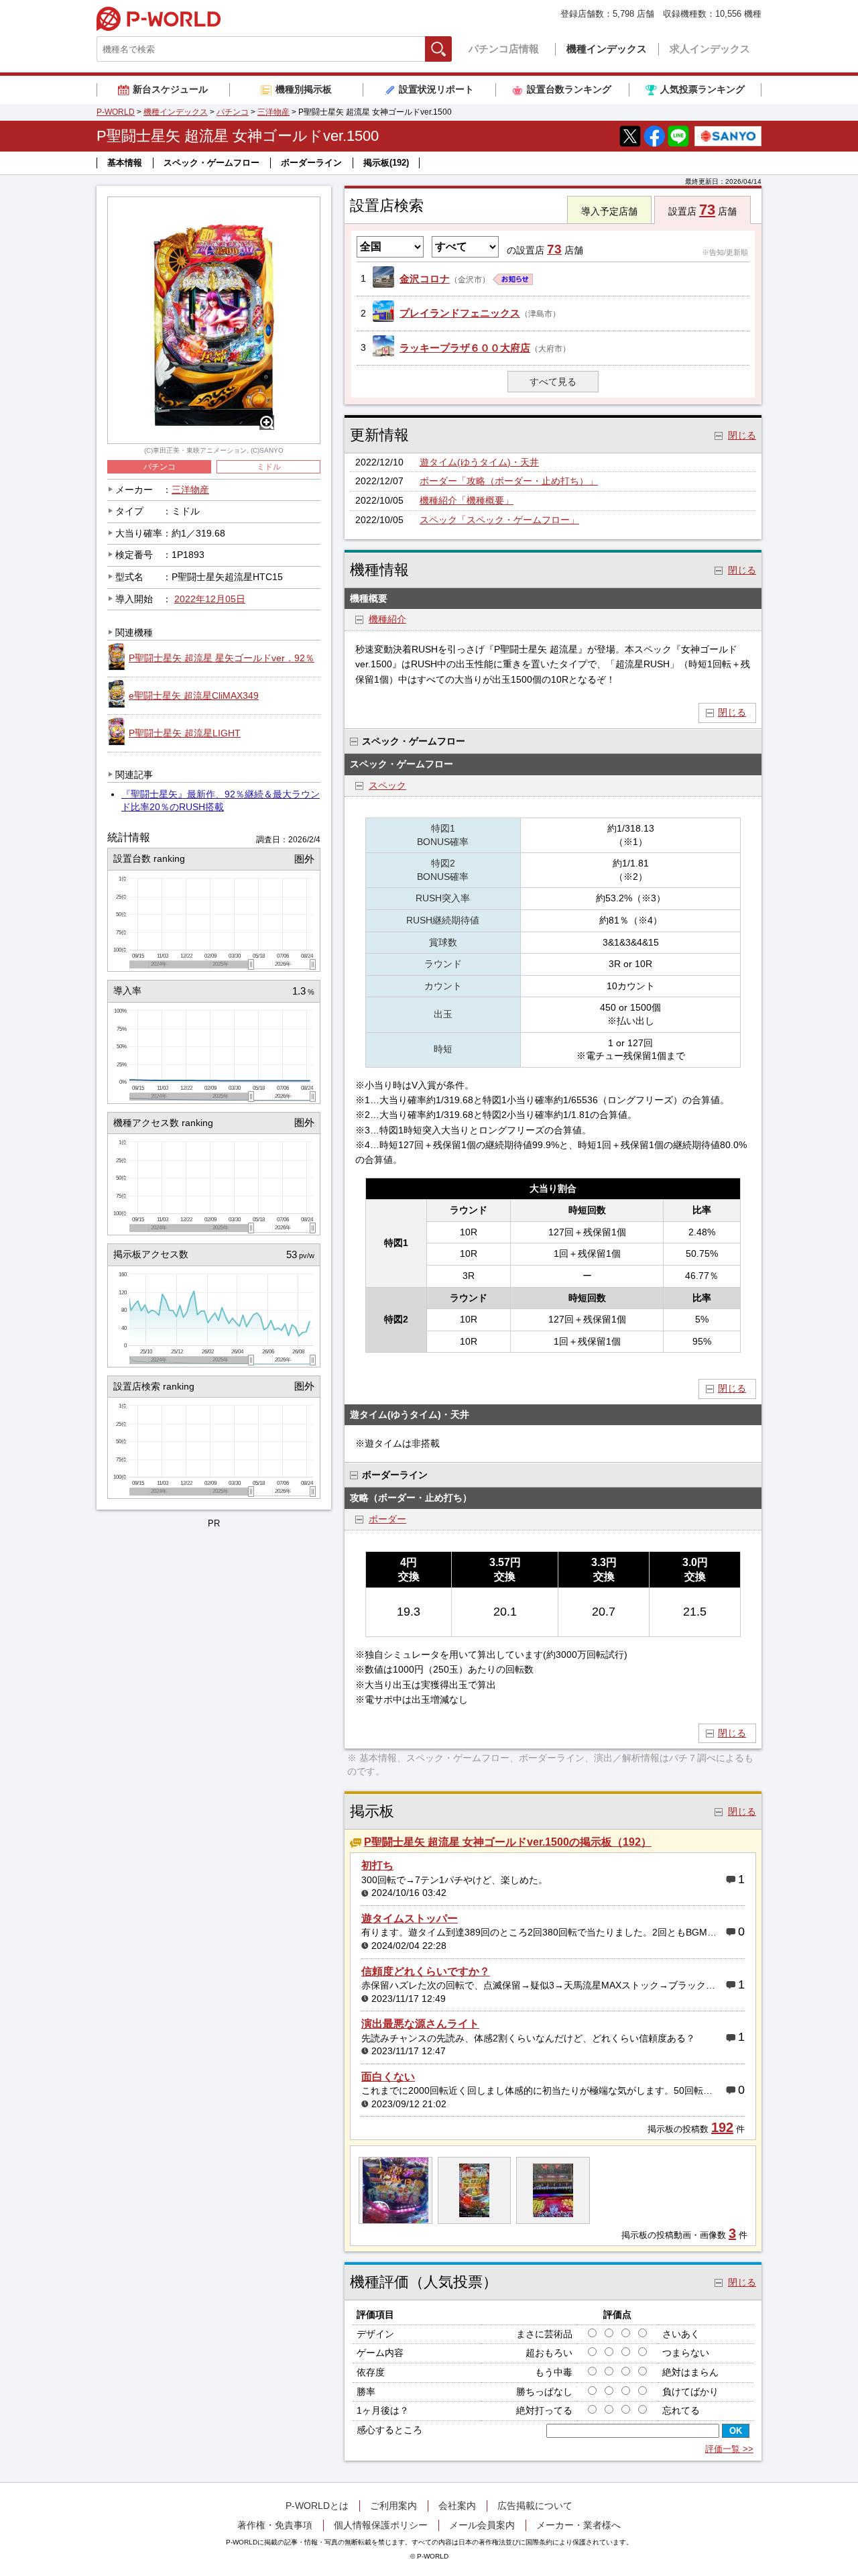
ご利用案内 (393, 2506)
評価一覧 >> (729, 2449)
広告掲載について (535, 2506)
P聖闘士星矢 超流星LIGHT (185, 733)
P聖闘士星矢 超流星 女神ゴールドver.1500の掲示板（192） (508, 1842)
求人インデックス (710, 49)
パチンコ (233, 112)
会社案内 (457, 2506)
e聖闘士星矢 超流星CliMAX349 (194, 695)
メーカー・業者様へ (578, 2525)
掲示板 (386, 163)
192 (722, 2127)
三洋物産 (273, 112)
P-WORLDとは (317, 2506)
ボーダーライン (311, 163)
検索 (451, 49)
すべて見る (553, 382)
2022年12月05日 (210, 599)
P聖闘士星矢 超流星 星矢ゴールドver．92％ (222, 658)
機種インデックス (607, 49)
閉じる (732, 712)
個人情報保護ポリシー (381, 2525)
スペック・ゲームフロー (211, 163)
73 (707, 210)
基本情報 (125, 163)
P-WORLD (159, 19)
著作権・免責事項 (275, 2525)
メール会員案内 (482, 2525)
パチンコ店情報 (504, 49)
